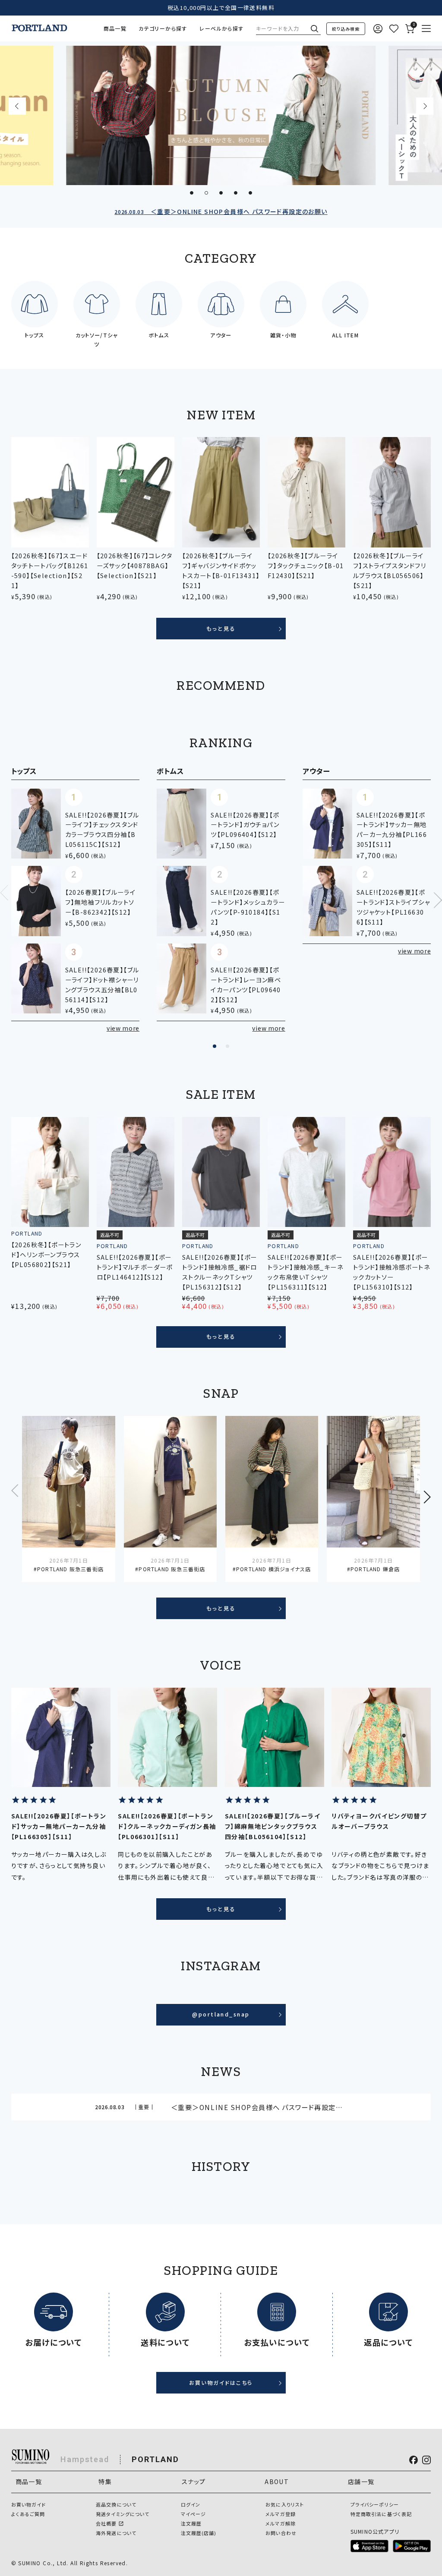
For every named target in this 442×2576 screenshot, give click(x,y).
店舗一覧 (361, 2482)
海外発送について (116, 2533)
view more (123, 1028)
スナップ (194, 2482)
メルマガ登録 (281, 2514)
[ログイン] (378, 29)
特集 (105, 2482)
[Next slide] (425, 106)
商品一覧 (115, 28)
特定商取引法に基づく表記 (381, 2514)
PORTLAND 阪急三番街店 (70, 1569)
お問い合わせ (281, 2533)
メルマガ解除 (281, 2523)
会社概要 (106, 2523)
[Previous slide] (17, 106)
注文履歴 (191, 2523)
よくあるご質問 (28, 2514)
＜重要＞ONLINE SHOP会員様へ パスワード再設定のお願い (221, 211)
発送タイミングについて (123, 2514)
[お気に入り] (394, 29)
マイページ (194, 2514)
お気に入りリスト (285, 2504)
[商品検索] (346, 29)
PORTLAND (155, 2459)
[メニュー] (426, 29)
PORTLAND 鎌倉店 (375, 1569)
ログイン (191, 2504)
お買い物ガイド (29, 2504)
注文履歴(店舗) (199, 2533)
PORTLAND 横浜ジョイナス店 (273, 1569)
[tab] (192, 193)
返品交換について (116, 2504)
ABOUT (277, 2482)
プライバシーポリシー (375, 2504)
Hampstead (85, 2459)
